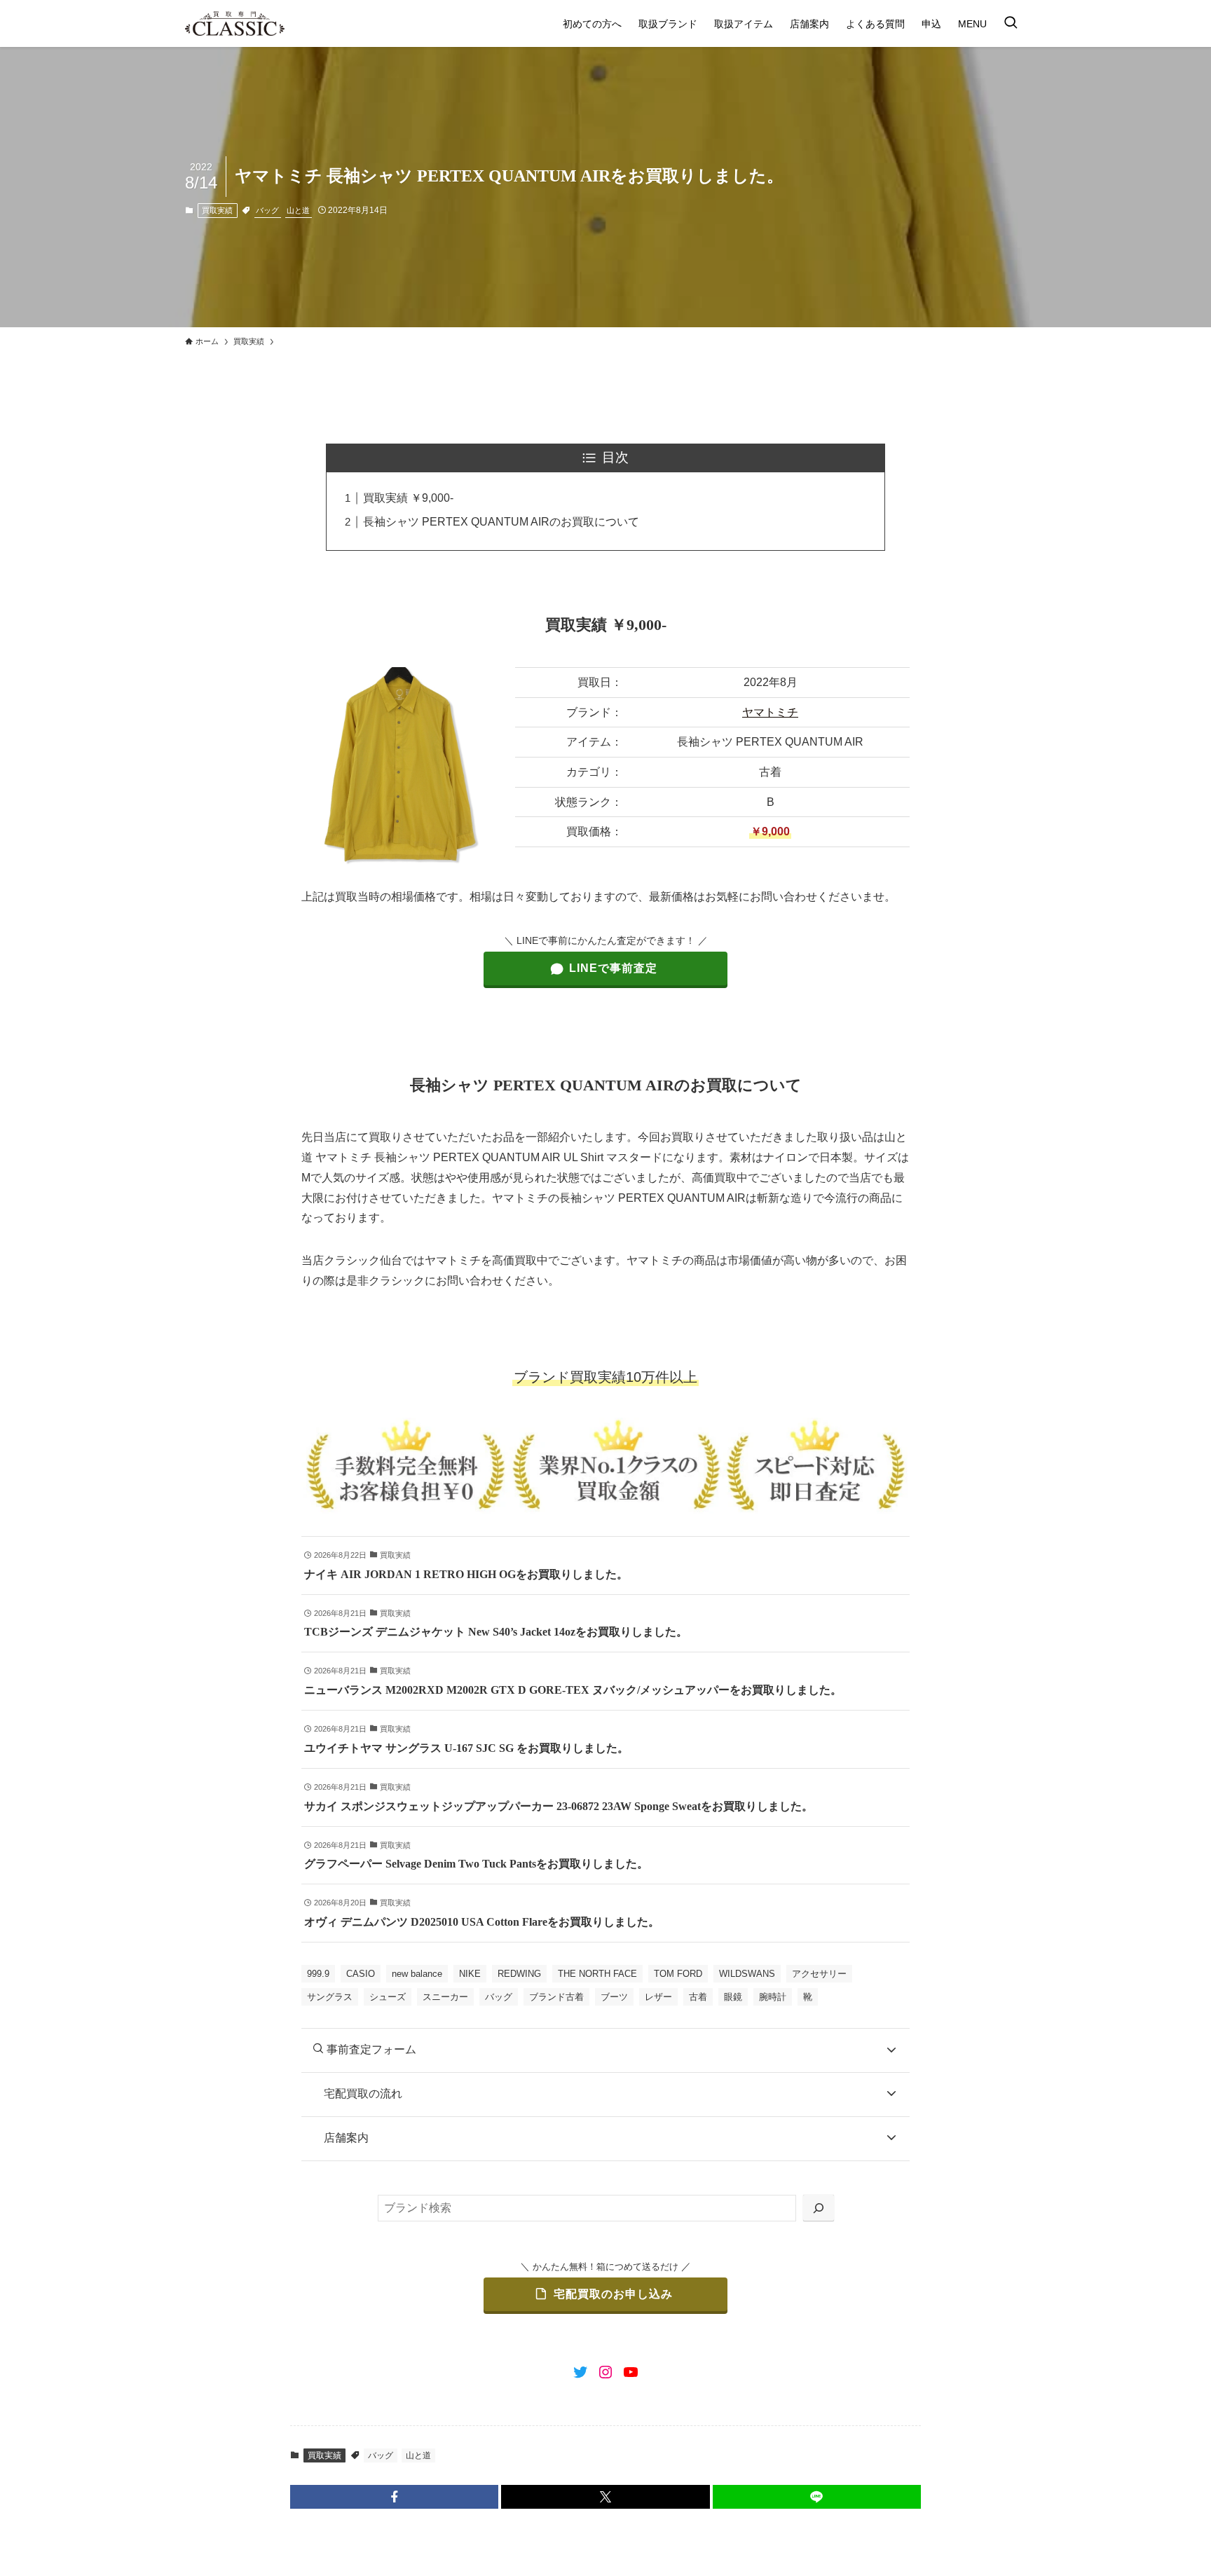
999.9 (318, 1974)
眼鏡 (733, 1997)
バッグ (267, 210)
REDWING (519, 1974)
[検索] (819, 2208)
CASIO (361, 1974)
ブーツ (614, 1997)
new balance (417, 1974)
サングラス (330, 1997)
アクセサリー (819, 1974)
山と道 (298, 210)
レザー (658, 1997)
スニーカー (445, 1997)
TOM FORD (678, 1974)
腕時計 (773, 1997)
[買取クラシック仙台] (235, 23)
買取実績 (217, 210)
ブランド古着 (556, 1997)
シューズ (388, 1997)
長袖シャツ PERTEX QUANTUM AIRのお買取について (501, 522)
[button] (394, 2497)
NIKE (470, 1974)
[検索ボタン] (1011, 23)
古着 (698, 1997)
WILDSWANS (747, 1974)
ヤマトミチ (770, 712)
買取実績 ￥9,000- (408, 498)
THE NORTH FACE (597, 1974)
